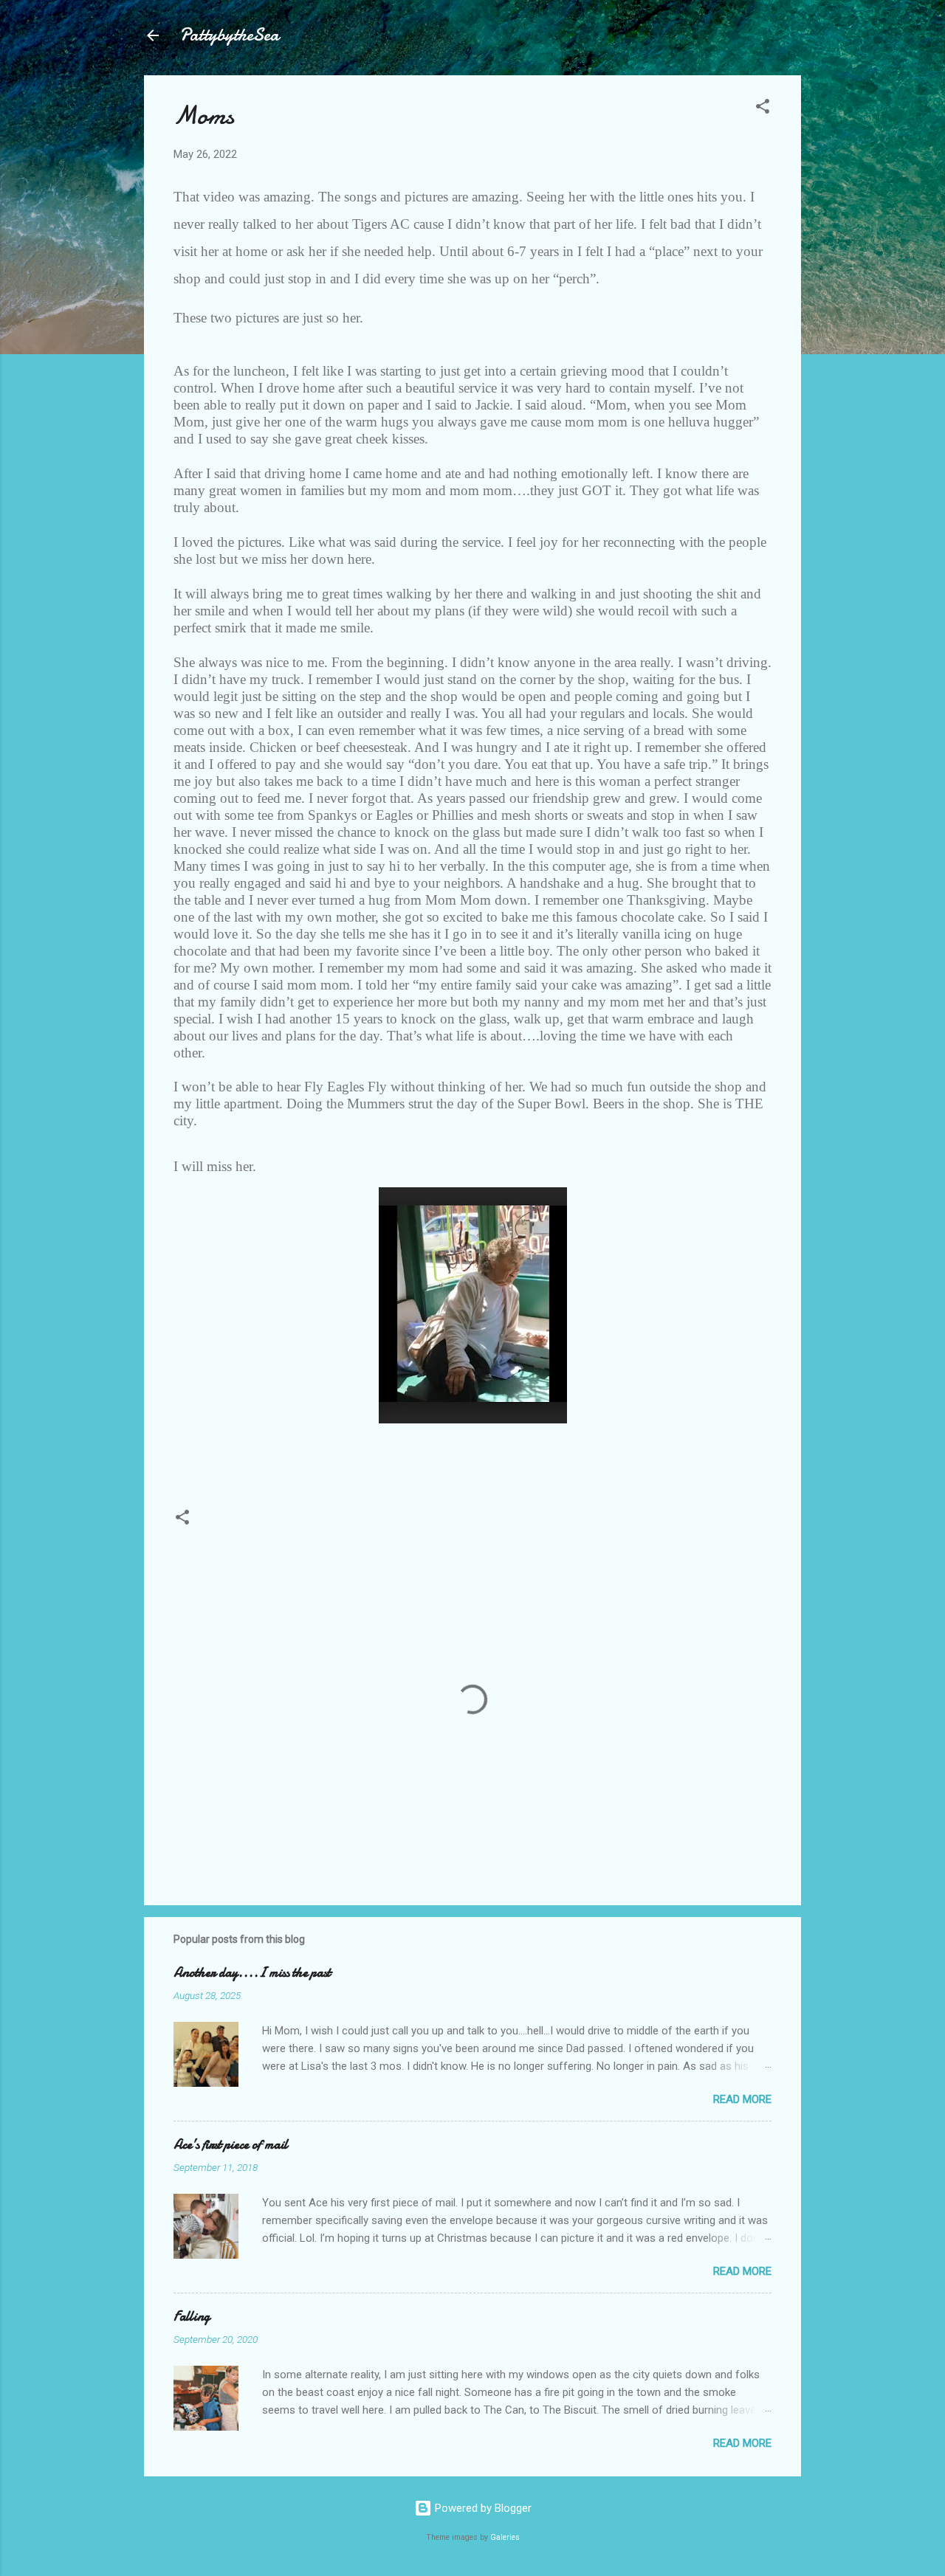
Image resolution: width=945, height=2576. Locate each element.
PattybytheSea (229, 35)
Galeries (505, 2537)
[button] (763, 109)
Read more (742, 2099)
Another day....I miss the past (252, 1973)
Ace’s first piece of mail (231, 2145)
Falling (192, 2317)
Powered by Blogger (482, 2508)
